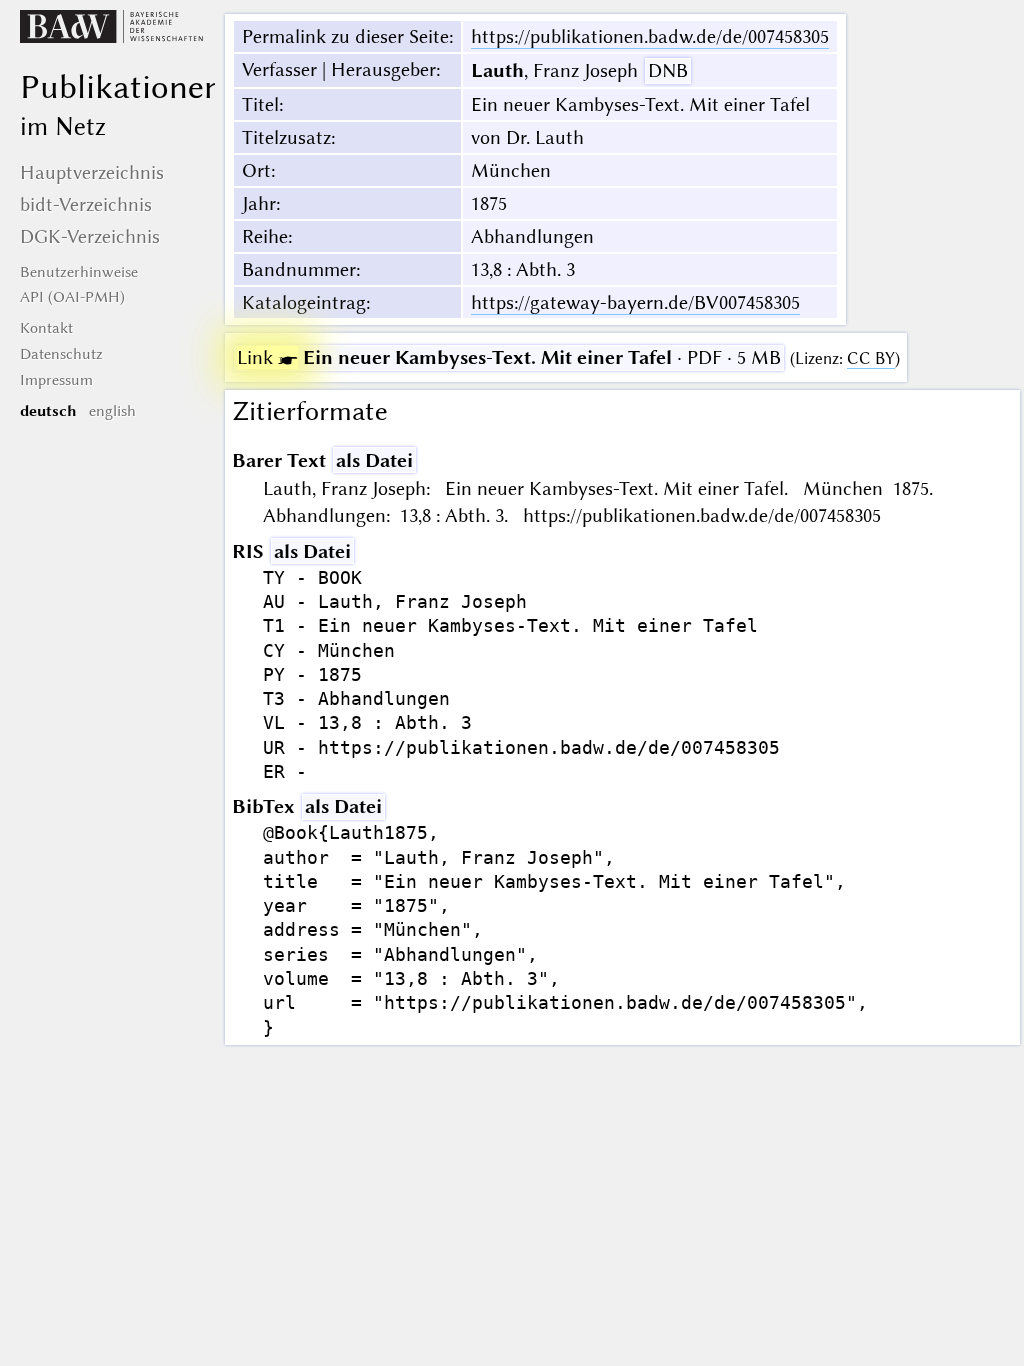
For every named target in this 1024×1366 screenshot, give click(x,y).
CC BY (871, 358)
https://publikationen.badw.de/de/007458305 (650, 36)
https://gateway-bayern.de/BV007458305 (635, 302)
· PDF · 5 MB (509, 357)
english (112, 411)
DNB (668, 70)
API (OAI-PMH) (72, 297)
